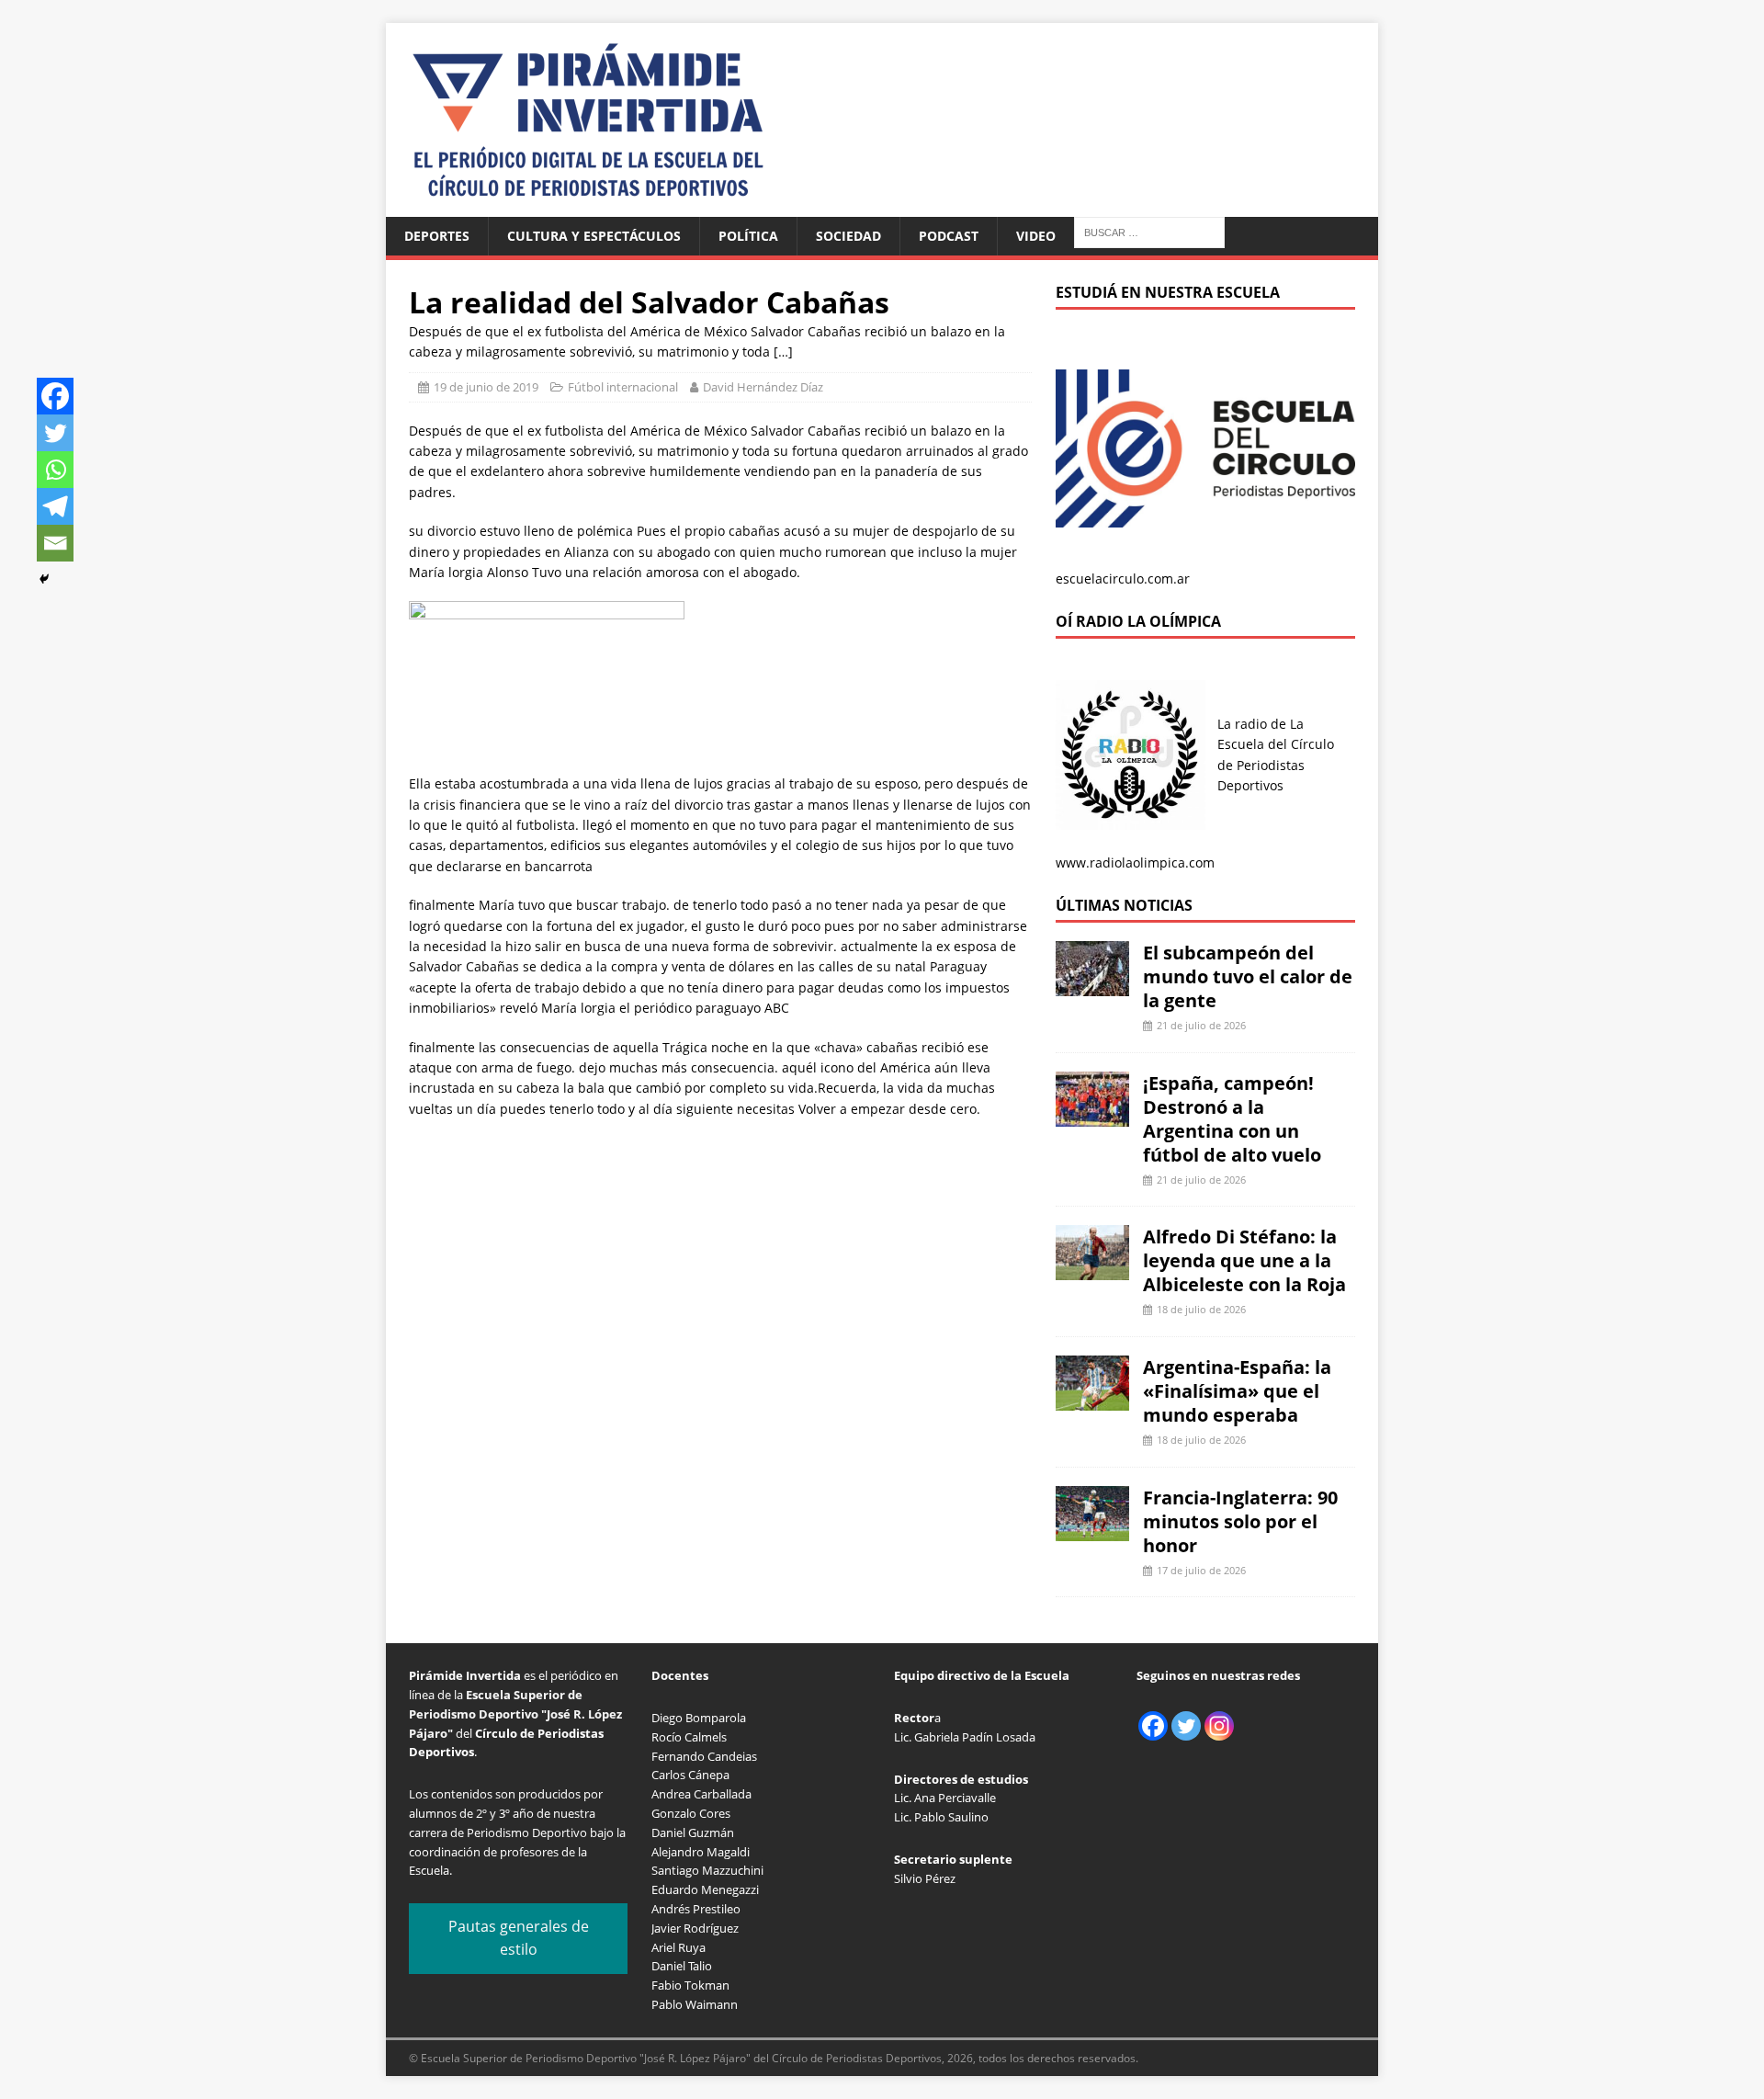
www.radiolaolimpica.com (1135, 862)
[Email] (55, 543)
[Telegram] (55, 506)
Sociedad (848, 236)
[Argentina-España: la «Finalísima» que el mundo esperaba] (1092, 1400)
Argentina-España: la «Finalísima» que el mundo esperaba (1237, 1391)
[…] (783, 352)
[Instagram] (1219, 1726)
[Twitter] (55, 433)
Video (1036, 236)
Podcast (949, 236)
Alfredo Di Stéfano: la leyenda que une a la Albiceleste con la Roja (1244, 1260)
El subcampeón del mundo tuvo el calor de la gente (1248, 976)
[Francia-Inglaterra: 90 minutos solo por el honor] (1092, 1530)
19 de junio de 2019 (486, 387)
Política (748, 236)
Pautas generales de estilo (519, 1938)
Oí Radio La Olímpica (1138, 621)
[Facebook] (55, 396)
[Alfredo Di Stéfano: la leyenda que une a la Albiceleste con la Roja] (1092, 1270)
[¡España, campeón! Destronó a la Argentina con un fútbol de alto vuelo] (1092, 1115)
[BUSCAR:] (1149, 231)
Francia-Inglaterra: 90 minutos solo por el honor (1240, 1521)
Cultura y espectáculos (594, 236)
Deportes (437, 236)
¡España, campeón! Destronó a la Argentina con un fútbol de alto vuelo (1232, 1119)
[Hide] (44, 579)
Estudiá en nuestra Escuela (1168, 292)
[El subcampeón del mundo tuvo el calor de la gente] (1092, 986)
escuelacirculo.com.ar (1123, 579)
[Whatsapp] (55, 470)
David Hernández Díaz (763, 387)
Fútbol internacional (623, 387)
